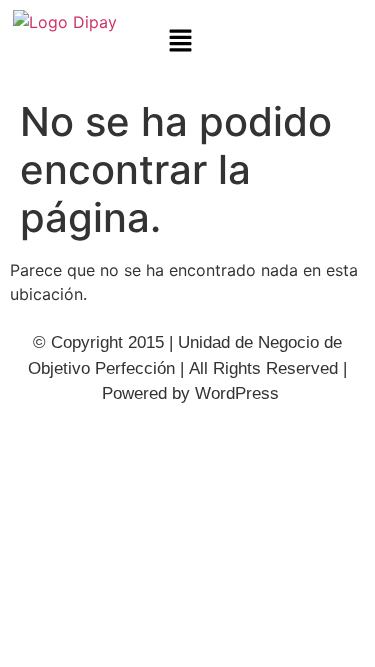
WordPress (237, 393)
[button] (180, 41)
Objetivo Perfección (101, 368)
